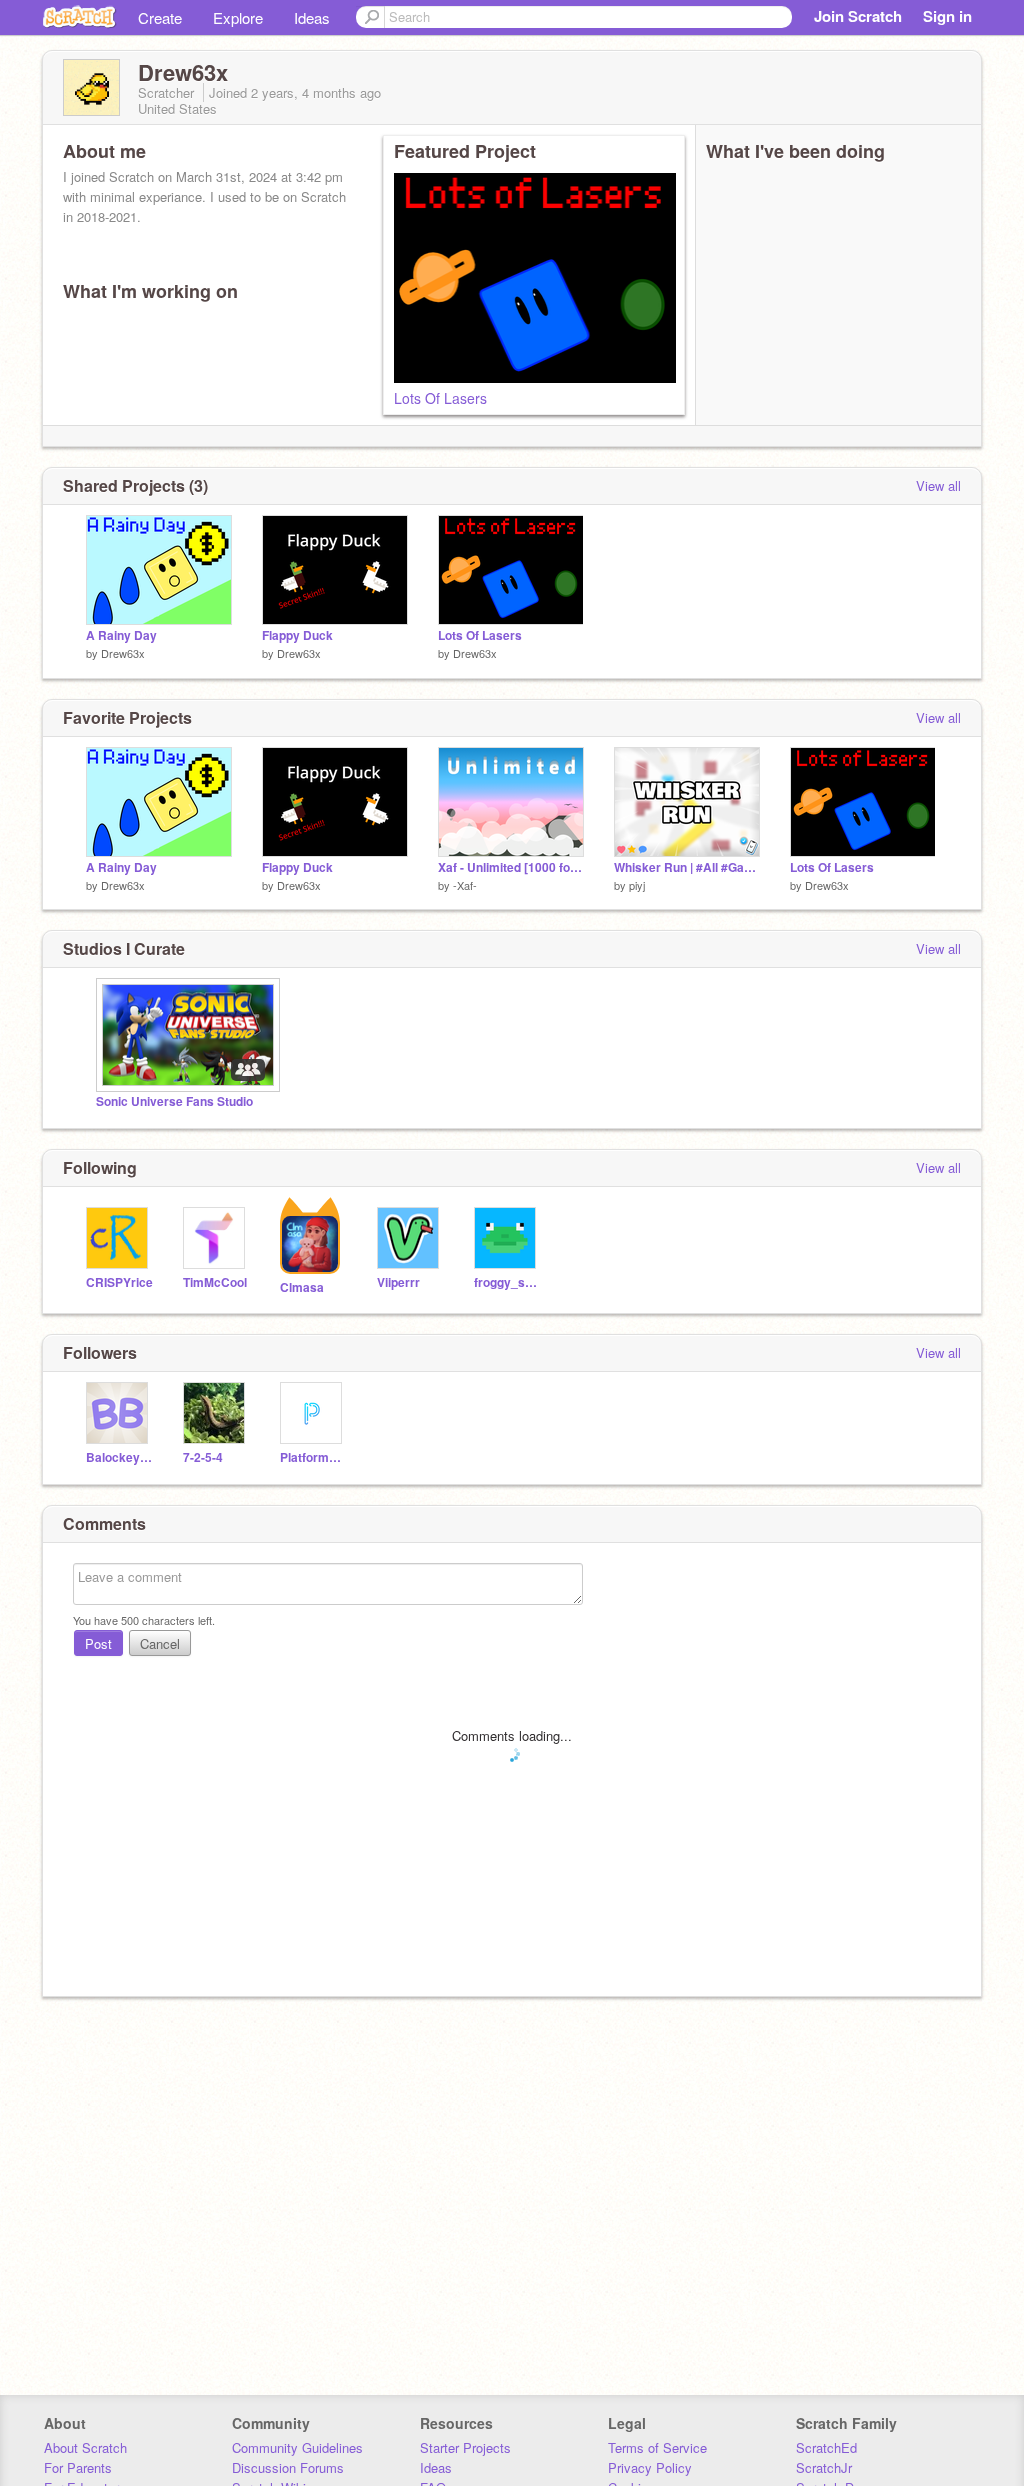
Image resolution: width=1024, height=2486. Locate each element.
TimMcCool (215, 1282)
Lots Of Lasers (440, 398)
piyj (637, 885)
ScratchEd (826, 2447)
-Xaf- (465, 885)
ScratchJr (824, 2467)
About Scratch (85, 2447)
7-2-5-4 (203, 1457)
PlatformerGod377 (313, 1457)
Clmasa (302, 1287)
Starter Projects (465, 2447)
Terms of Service (657, 2447)
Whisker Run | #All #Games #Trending (687, 867)
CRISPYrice (119, 1282)
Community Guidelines (297, 2447)
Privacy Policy (650, 2467)
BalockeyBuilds (119, 1457)
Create (160, 17)
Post (98, 1643)
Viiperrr (398, 1282)
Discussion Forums (288, 2467)
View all (938, 485)
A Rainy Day (121, 635)
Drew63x (123, 653)
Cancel (160, 1643)
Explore (238, 17)
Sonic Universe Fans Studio (174, 1101)
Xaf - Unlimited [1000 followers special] (511, 867)
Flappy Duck (297, 635)
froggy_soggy (507, 1282)
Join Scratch (858, 16)
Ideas (312, 17)
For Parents (78, 2467)
